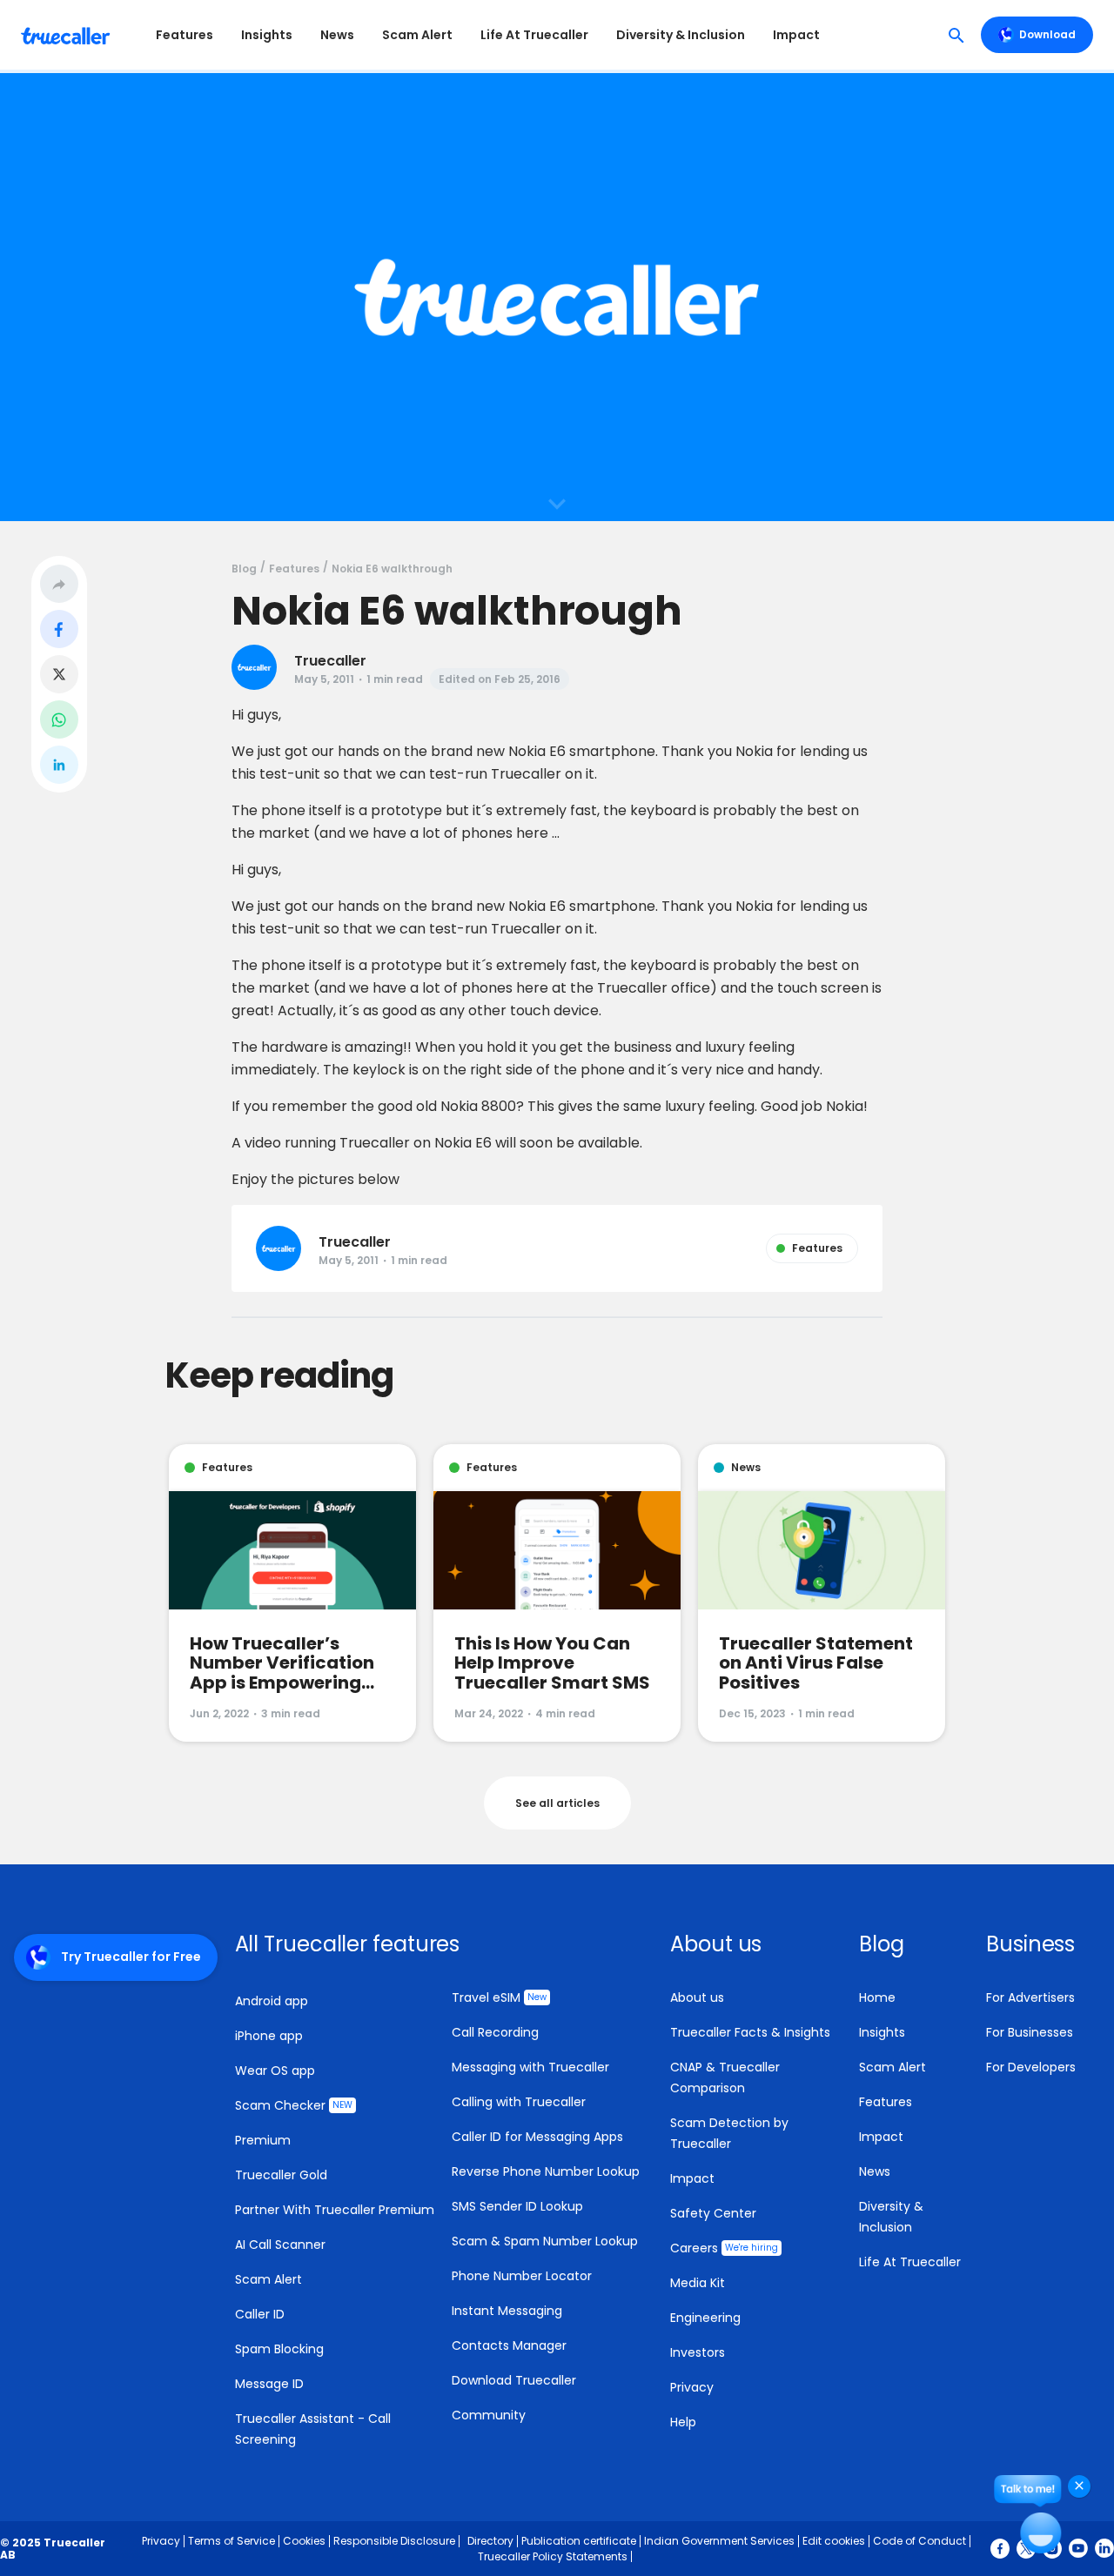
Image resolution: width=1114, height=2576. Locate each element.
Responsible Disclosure (394, 2541)
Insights (267, 35)
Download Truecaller (514, 2380)
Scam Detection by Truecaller (729, 2133)
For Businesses (1030, 2032)
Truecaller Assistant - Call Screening (313, 2429)
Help (683, 2422)
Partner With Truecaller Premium (335, 2210)
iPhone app (269, 2036)
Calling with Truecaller (519, 2102)
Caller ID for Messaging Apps (537, 2137)
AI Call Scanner (280, 2245)
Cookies (304, 2541)
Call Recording (495, 2032)
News (337, 35)
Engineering (705, 2318)
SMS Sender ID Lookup (517, 2206)
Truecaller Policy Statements (553, 2556)
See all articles (557, 1803)
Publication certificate (579, 2541)
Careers (724, 2248)
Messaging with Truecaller (530, 2067)
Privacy (692, 2387)
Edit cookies (834, 2541)
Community (489, 2415)
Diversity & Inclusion (681, 35)
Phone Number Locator (522, 2276)
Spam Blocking (279, 2349)
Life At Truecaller (534, 35)
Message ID (269, 2384)
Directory (490, 2541)
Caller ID (260, 2314)
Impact (796, 35)
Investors (698, 2352)
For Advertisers (1030, 1997)
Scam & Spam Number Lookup (545, 2241)
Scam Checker (294, 2105)
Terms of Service (232, 2541)
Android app (272, 2001)
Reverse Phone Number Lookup (546, 2171)
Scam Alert (417, 35)
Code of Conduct (919, 2541)
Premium (263, 2140)
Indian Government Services (719, 2541)
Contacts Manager (509, 2345)
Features (185, 35)
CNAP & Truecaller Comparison (725, 2078)
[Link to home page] (67, 35)
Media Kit (698, 2283)
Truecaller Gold (281, 2175)
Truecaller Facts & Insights (750, 2032)
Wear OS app (275, 2071)
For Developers (1031, 2067)
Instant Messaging (507, 2311)
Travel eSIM (499, 1997)
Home (877, 1997)
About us (697, 1997)
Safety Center (713, 2213)
